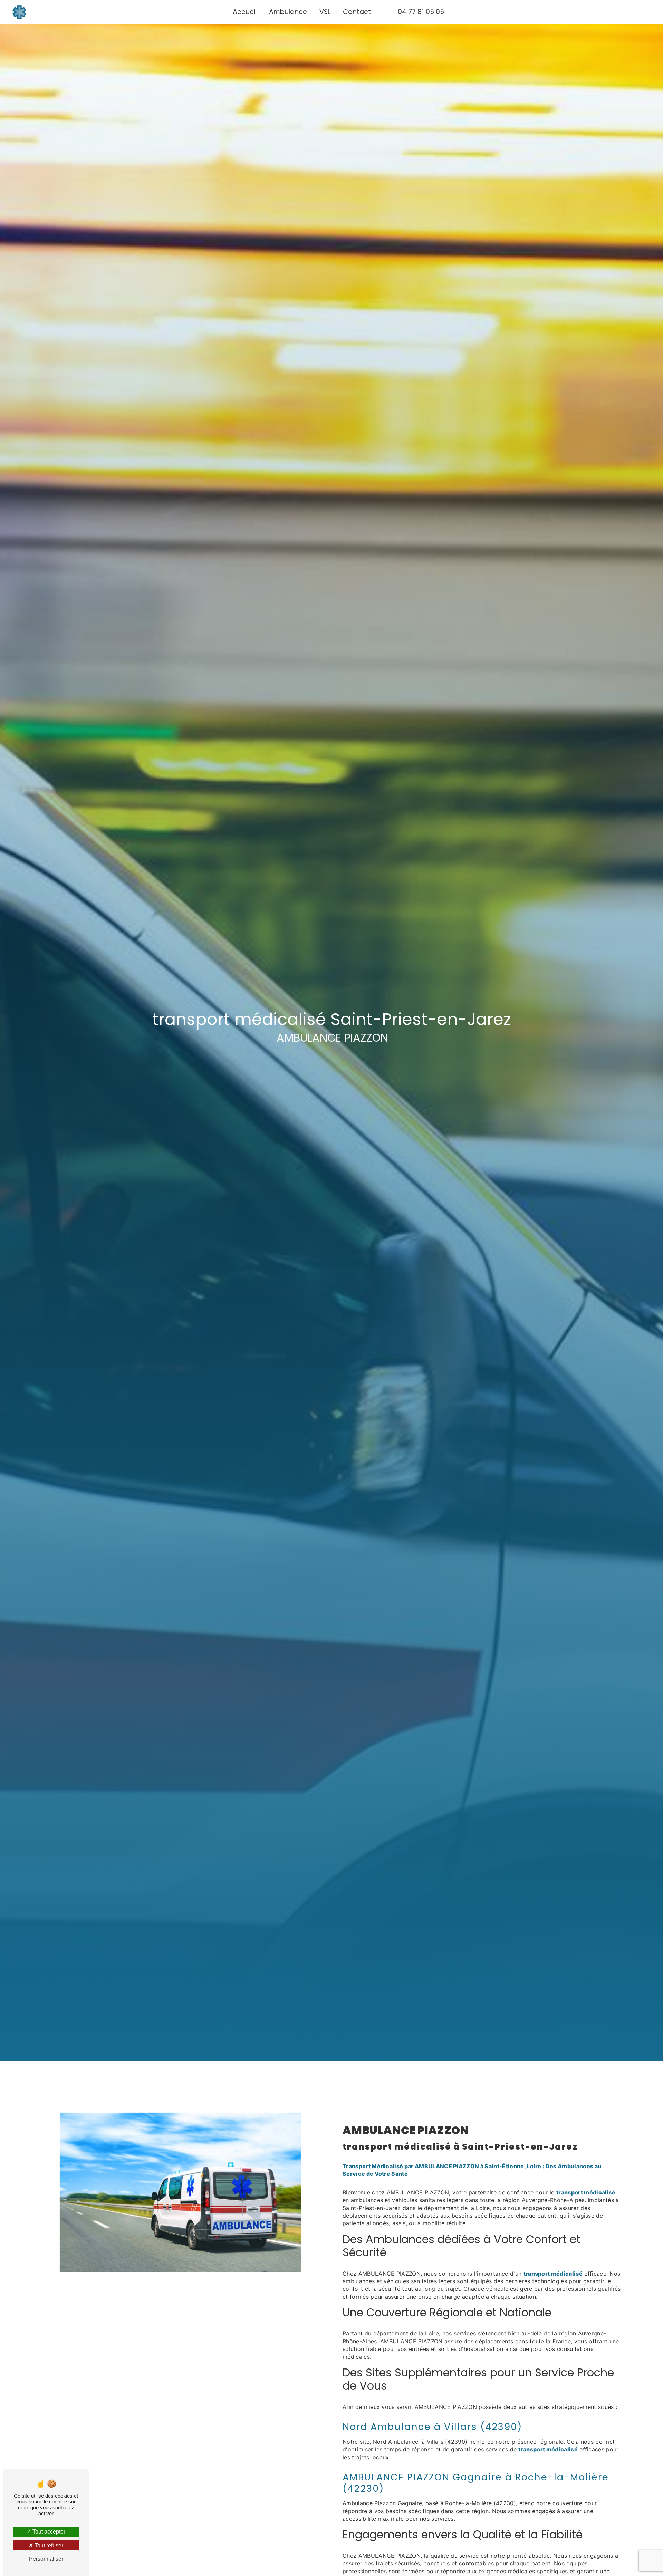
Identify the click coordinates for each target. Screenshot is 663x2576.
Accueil (245, 12)
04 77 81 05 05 (421, 12)
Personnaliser (46, 2559)
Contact (357, 12)
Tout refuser (48, 2545)
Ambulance (288, 12)
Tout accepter (48, 2532)
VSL (325, 12)
